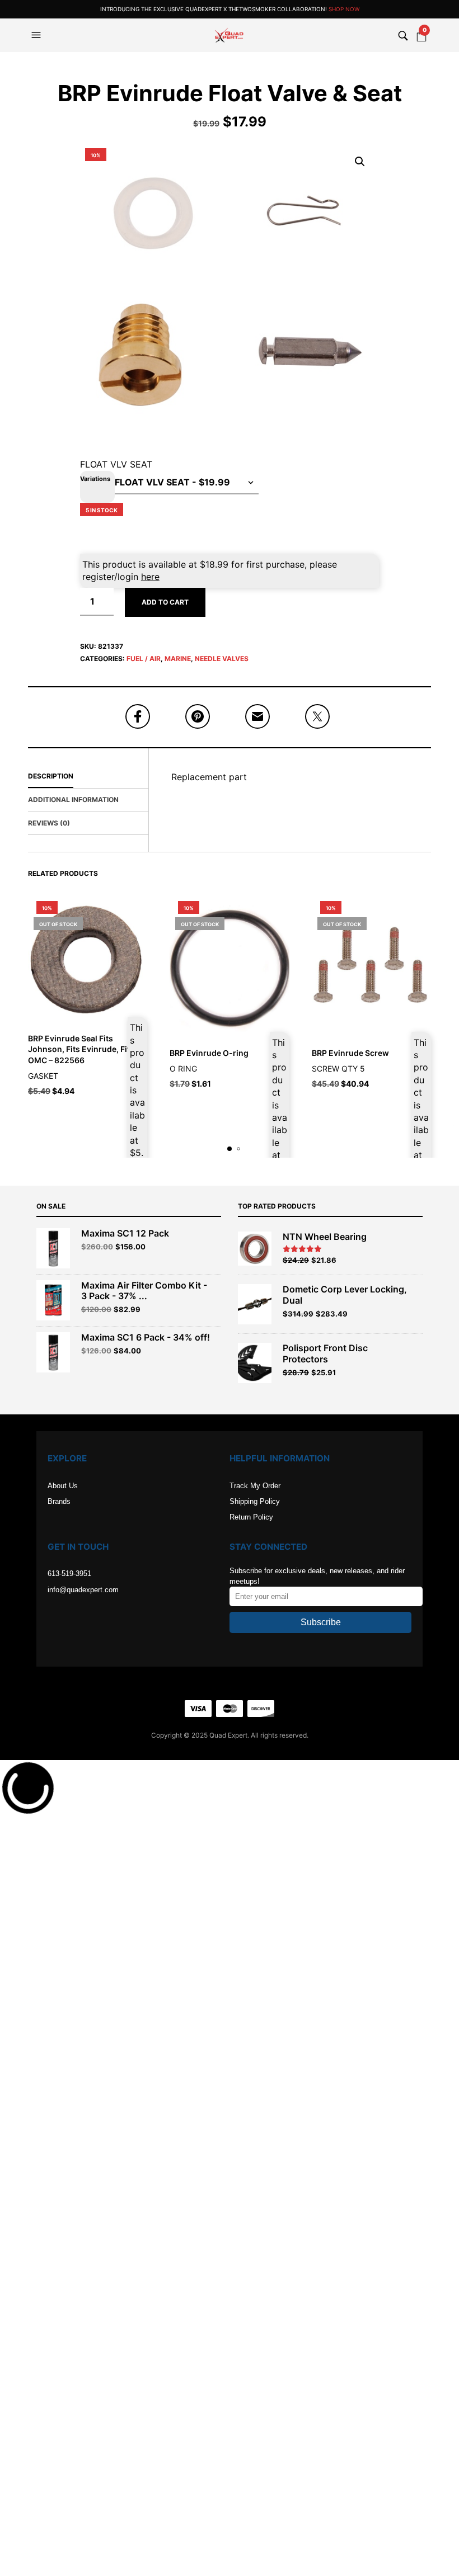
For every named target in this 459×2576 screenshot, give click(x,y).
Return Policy (251, 1517)
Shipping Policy (255, 1501)
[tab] (88, 777)
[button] (38, 35)
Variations (95, 479)
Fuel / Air (144, 659)
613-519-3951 (69, 1574)
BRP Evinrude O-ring (209, 1053)
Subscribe (321, 1622)
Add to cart (165, 602)
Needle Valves (222, 659)
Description (51, 776)
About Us (63, 1486)
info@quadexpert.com (83, 1590)
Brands (59, 1501)
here (150, 577)
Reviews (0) (49, 823)
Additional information (73, 799)
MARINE (178, 659)
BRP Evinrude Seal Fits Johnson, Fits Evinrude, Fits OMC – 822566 (81, 1049)
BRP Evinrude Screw (350, 1053)
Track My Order (255, 1486)
